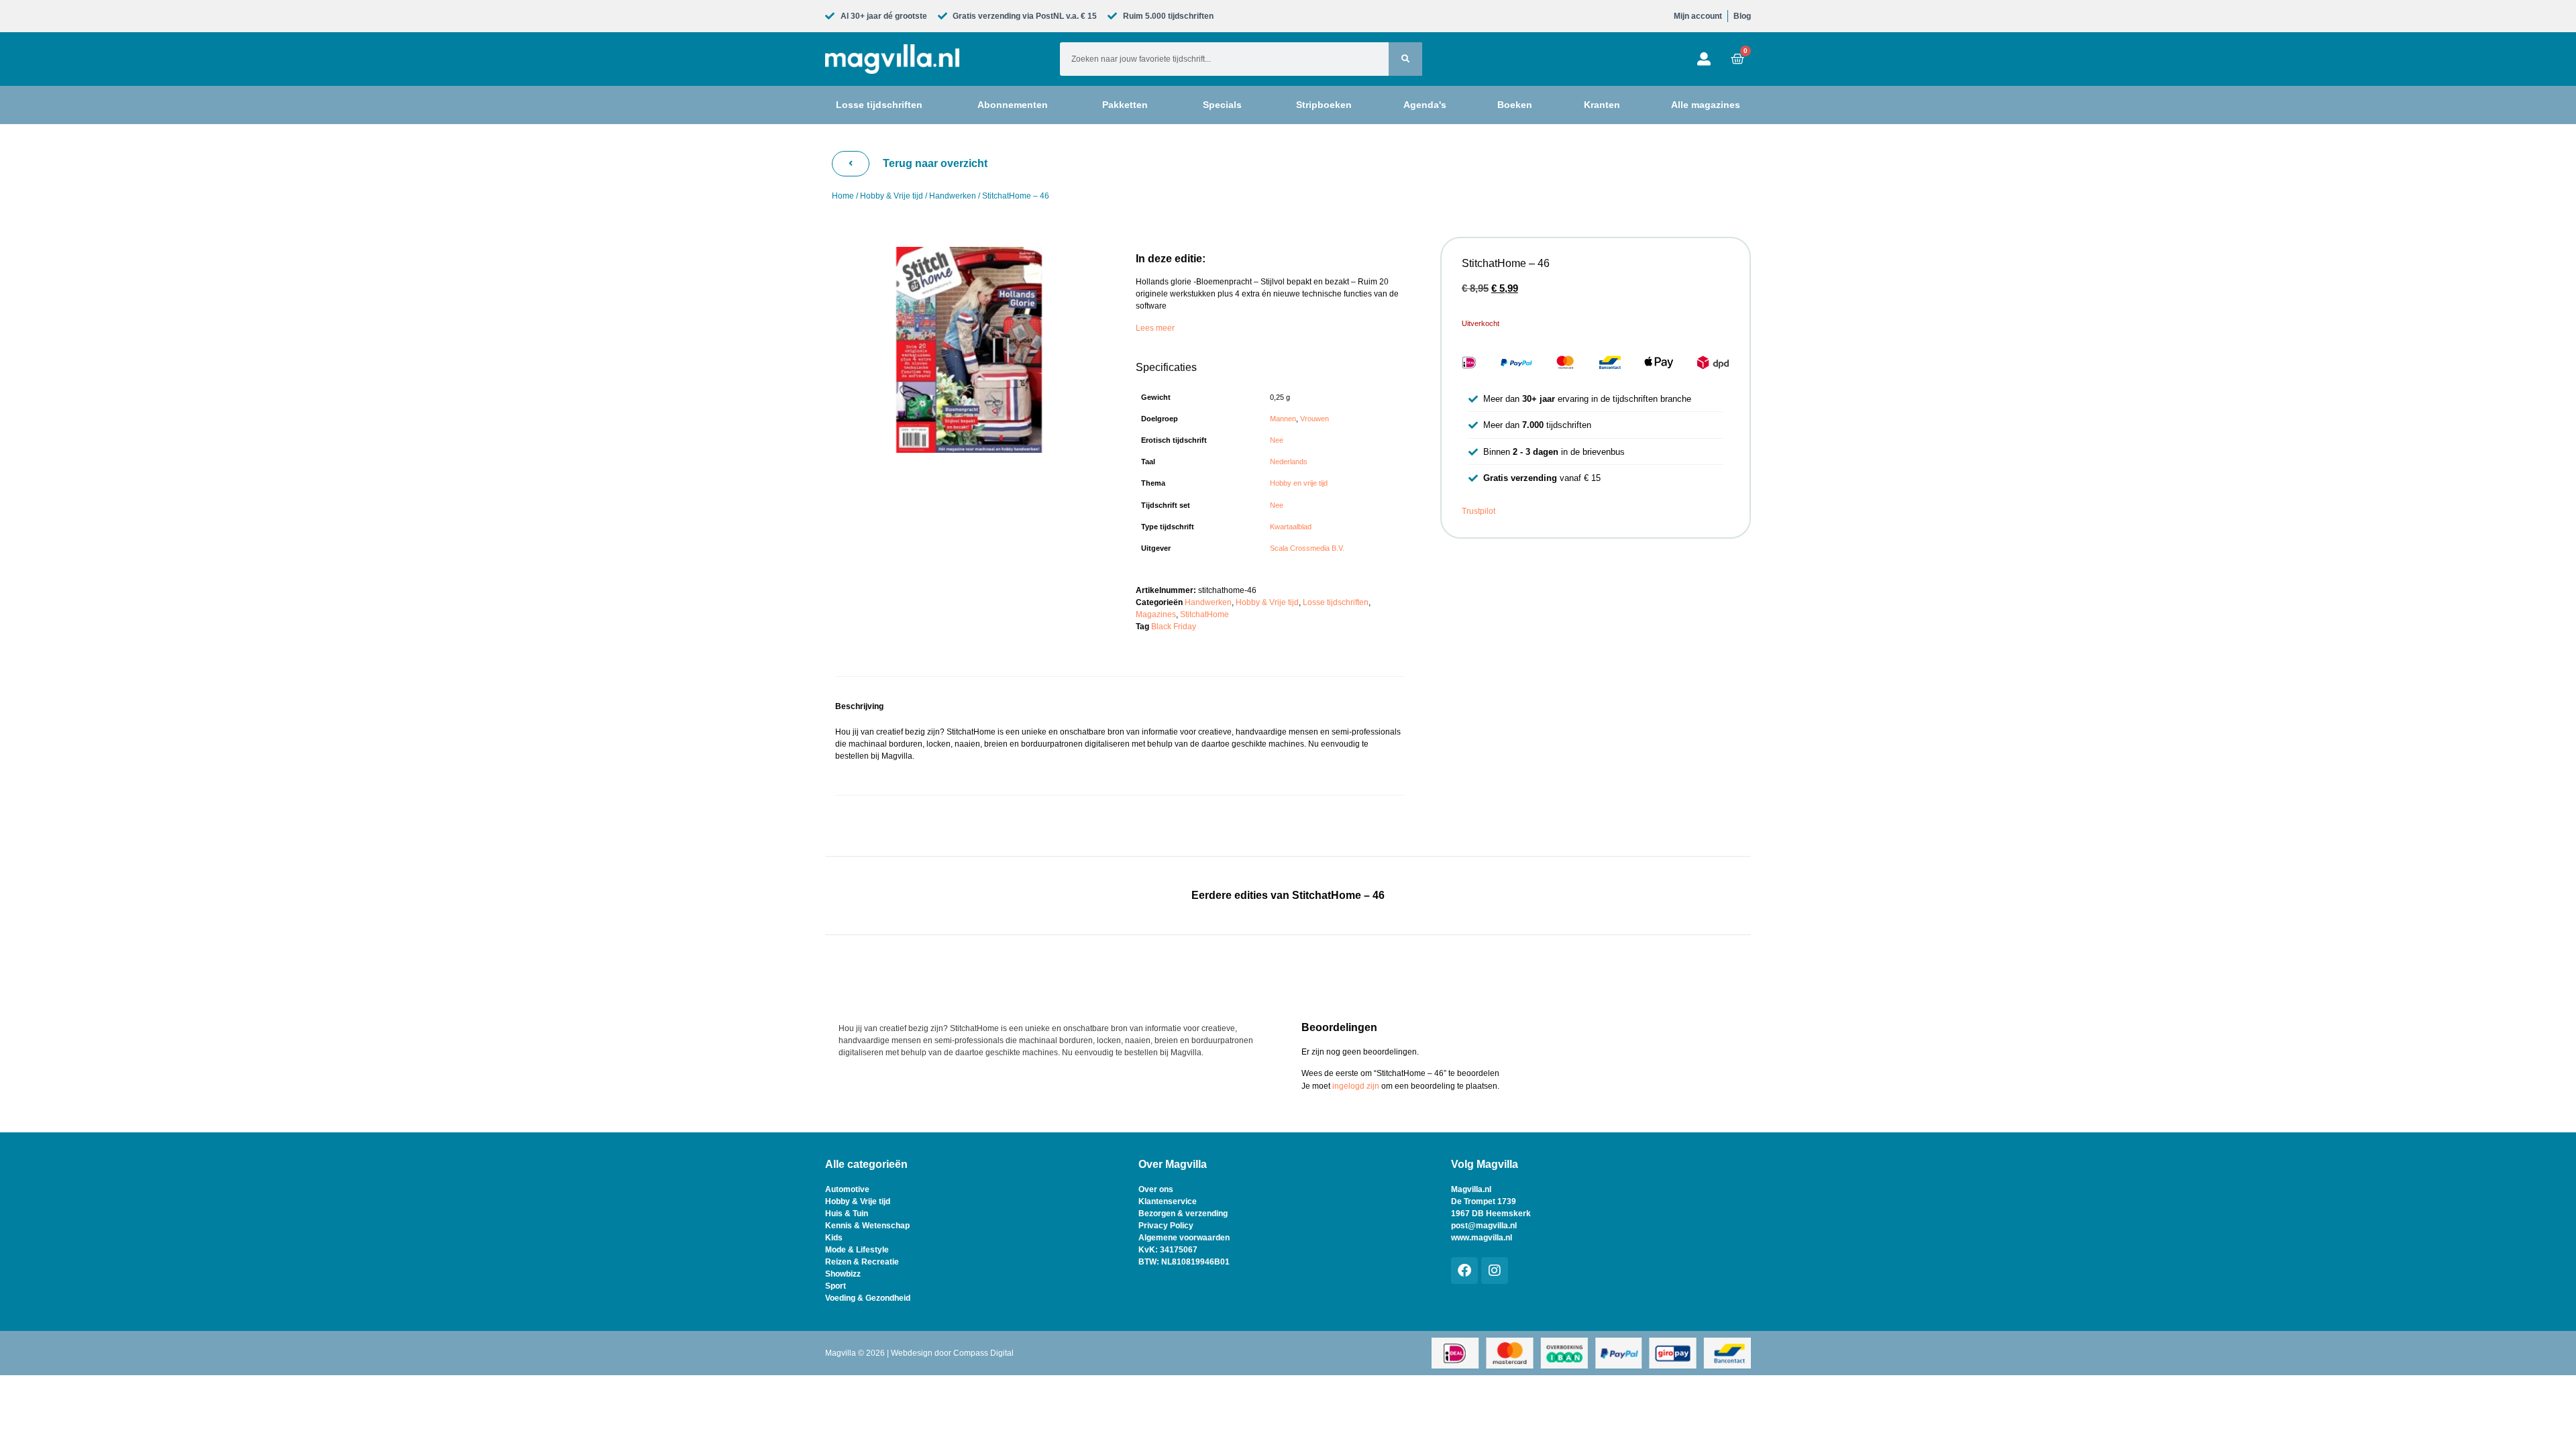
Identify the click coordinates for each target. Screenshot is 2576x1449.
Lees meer (1155, 328)
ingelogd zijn (1356, 1086)
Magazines (1156, 614)
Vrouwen (1314, 419)
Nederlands (1289, 462)
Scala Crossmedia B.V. (1307, 548)
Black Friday (1174, 627)
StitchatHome (1204, 614)
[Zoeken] (1405, 59)
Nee (1277, 440)
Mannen (1283, 419)
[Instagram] (1495, 1271)
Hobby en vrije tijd (1299, 483)
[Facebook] (1464, 1271)
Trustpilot (1479, 511)
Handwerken (953, 196)
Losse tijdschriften (1336, 602)
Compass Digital (983, 1353)
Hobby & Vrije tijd (892, 196)
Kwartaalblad (1291, 527)
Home (843, 196)
